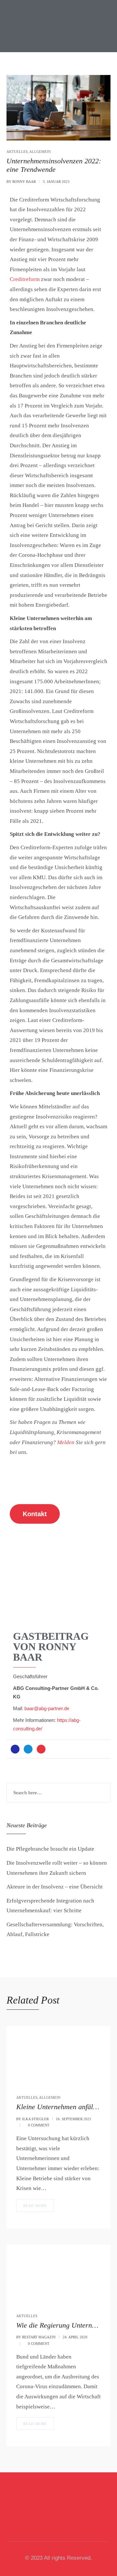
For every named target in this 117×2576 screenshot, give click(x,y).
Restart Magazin (39, 2337)
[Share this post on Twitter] (28, 1749)
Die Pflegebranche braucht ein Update (50, 1849)
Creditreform (25, 279)
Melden (66, 1442)
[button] (19, 2508)
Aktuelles (17, 152)
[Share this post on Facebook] (15, 1749)
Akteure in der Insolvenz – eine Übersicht (55, 1887)
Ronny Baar (24, 182)
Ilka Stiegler (35, 2119)
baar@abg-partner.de (47, 1709)
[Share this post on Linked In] (41, 1749)
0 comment (39, 2125)
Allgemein (40, 152)
